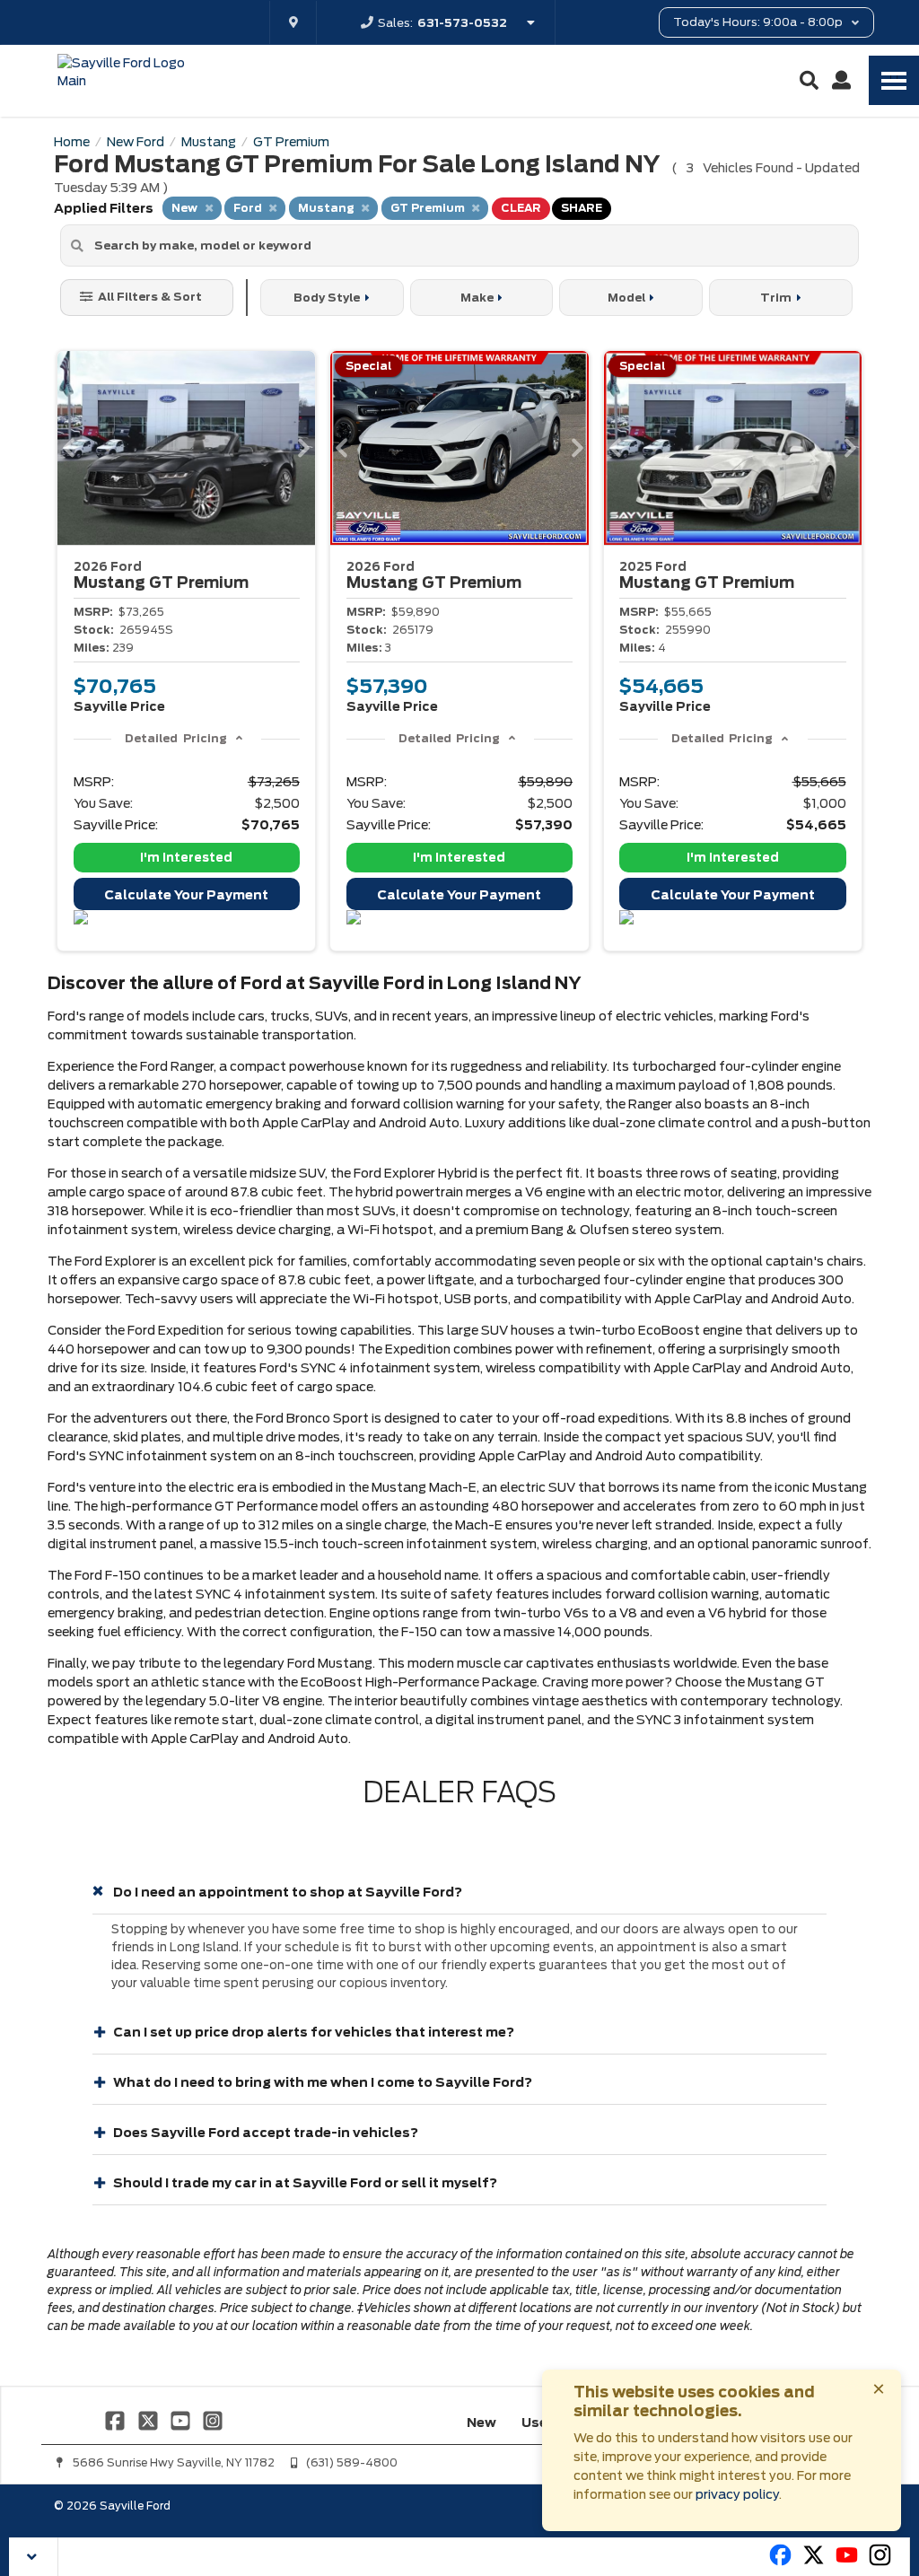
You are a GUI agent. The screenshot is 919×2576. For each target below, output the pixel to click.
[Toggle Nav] (894, 80)
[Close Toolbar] (34, 2557)
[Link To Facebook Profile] (117, 2419)
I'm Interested (186, 858)
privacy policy (737, 2494)
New (481, 2423)
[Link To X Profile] (149, 2419)
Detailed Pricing (175, 738)
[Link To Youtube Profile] (847, 2563)
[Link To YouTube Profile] (182, 2419)
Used (539, 2423)
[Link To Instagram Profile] (213, 2419)
